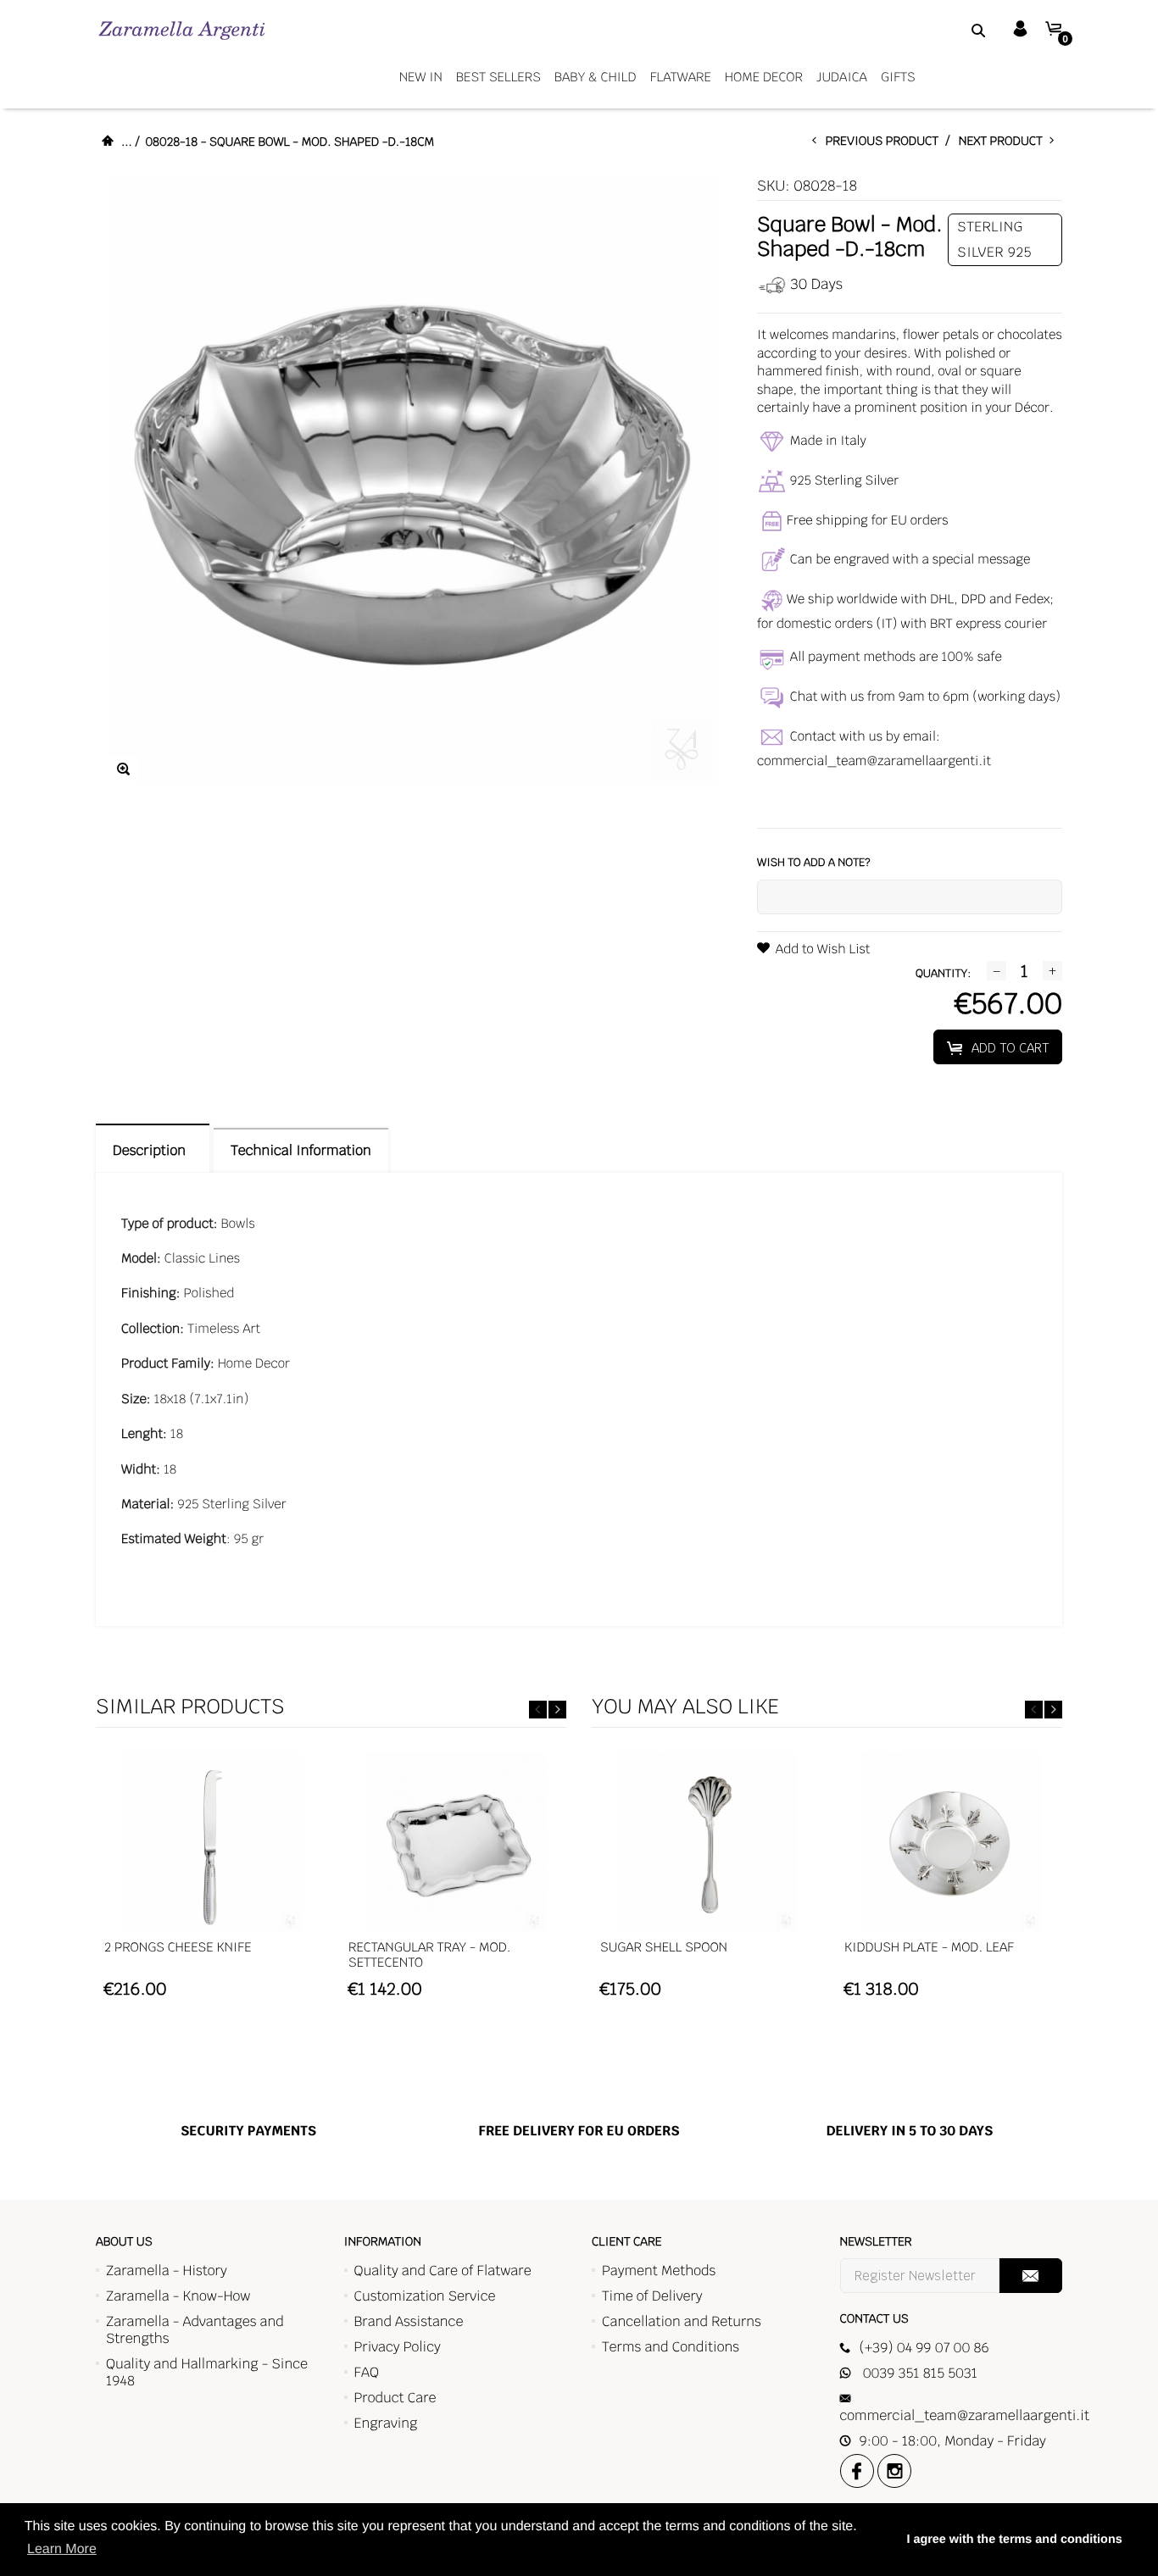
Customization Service (425, 2296)
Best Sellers (498, 78)
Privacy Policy (398, 2347)
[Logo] (182, 30)
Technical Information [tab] (301, 1150)
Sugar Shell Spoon (664, 1948)
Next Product (1004, 142)
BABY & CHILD (596, 78)
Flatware (681, 78)
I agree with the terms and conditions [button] (1014, 2540)
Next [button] (557, 1710)
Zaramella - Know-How (178, 2296)
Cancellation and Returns (682, 2321)
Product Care (395, 2398)
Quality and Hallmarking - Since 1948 (207, 2372)
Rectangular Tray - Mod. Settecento (429, 1955)
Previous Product (886, 142)
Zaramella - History (167, 2271)
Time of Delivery (652, 2296)
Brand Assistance (409, 2321)
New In (421, 78)
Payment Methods (659, 2271)
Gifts (898, 78)
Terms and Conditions (671, 2347)
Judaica (842, 78)
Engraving (386, 2423)
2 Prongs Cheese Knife (178, 1948)
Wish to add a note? (814, 862)
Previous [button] (538, 1710)
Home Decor (764, 78)
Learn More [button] (62, 2549)
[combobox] (957, 30)
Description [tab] (153, 1150)
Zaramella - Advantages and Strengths (195, 2330)
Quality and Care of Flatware (443, 2271)
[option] (211, 1884)
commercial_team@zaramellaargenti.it (874, 761)
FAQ (367, 2372)
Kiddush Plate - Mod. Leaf (929, 1948)
